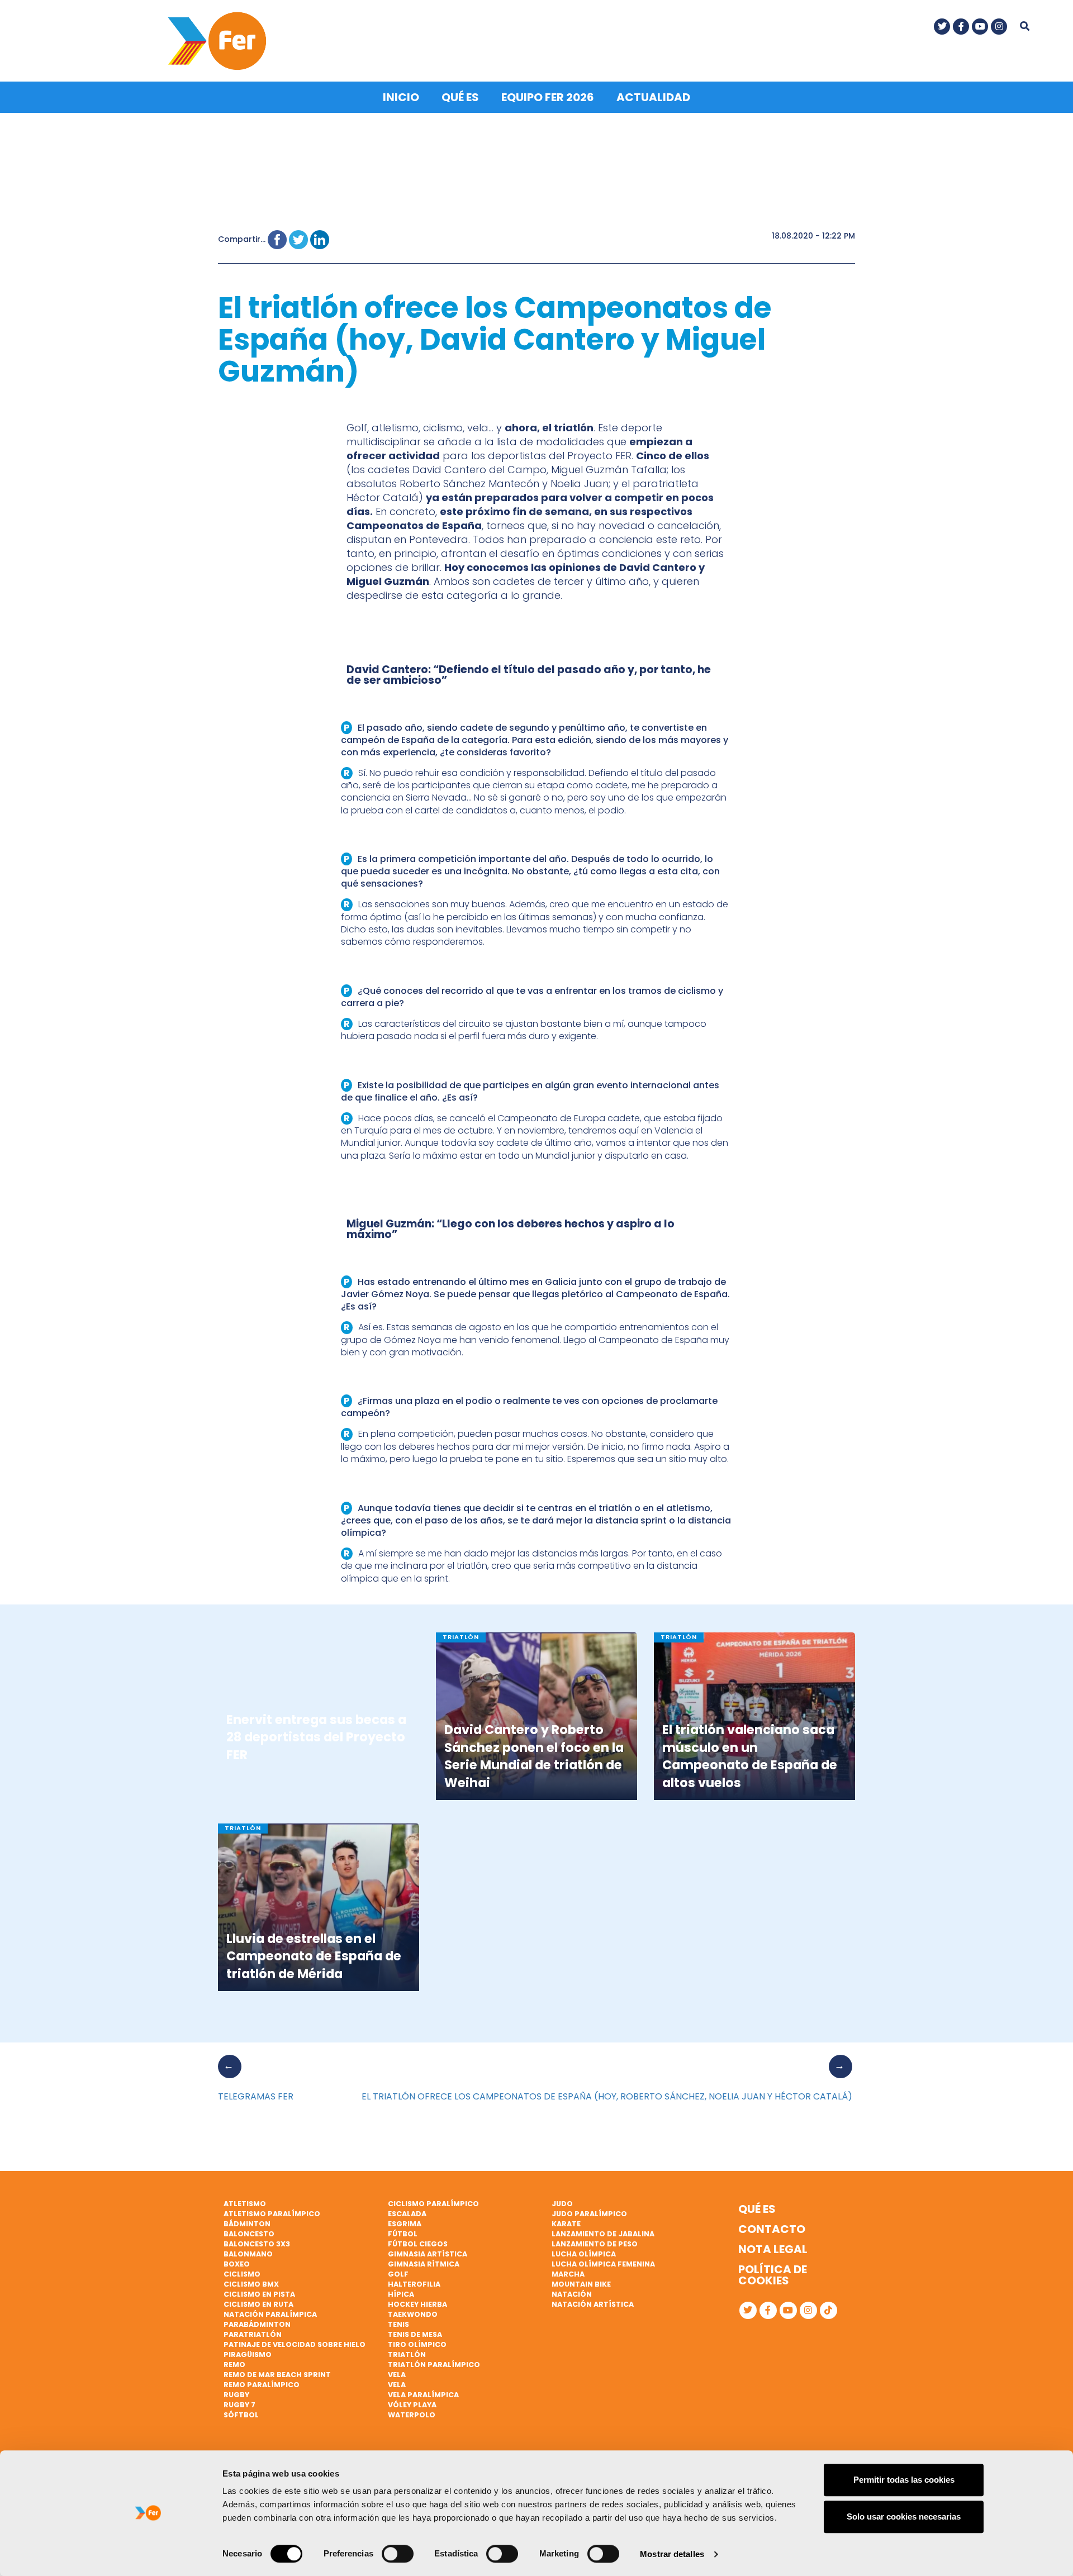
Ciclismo (242, 2274)
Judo (562, 2204)
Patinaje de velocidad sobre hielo (295, 2344)
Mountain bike (581, 2284)
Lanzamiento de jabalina (603, 2234)
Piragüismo (248, 2354)
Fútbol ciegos (418, 2244)
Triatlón (407, 2354)
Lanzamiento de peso (595, 2244)
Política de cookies (773, 2275)
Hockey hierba (417, 2304)
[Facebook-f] (961, 27)
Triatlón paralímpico (434, 2365)
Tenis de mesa (415, 2334)
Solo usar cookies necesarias (904, 2517)
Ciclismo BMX (251, 2284)
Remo (234, 2365)
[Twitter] (942, 27)
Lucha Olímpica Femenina (603, 2264)
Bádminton (247, 2224)
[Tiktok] (829, 2310)
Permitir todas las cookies (904, 2480)
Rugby (236, 2395)
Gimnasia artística (428, 2254)
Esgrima (405, 2224)
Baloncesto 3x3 (257, 2244)
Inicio (401, 97)
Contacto (772, 2229)
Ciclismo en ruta (258, 2304)
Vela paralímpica (423, 2395)
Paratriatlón (253, 2334)
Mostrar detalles (672, 2554)
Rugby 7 (239, 2405)
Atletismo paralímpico (272, 2214)
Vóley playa (412, 2405)
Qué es (460, 97)
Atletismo (245, 2204)
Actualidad (653, 97)
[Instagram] (999, 27)
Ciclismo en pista (259, 2294)
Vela (397, 2375)
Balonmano (248, 2254)
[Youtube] (980, 27)
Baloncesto (249, 2234)
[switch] (398, 2554)
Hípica (401, 2294)
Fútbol (403, 2234)
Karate (566, 2224)
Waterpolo (412, 2415)
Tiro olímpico (417, 2344)
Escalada (407, 2214)
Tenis (398, 2324)
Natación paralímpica (270, 2314)
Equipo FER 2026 (548, 97)
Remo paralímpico (262, 2385)
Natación (572, 2294)
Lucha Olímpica (584, 2254)
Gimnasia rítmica (424, 2264)
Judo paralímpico (589, 2214)
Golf (398, 2274)
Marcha (568, 2274)
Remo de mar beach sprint (277, 2375)
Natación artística (593, 2304)
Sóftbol (241, 2415)
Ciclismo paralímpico (433, 2204)
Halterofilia (414, 2284)
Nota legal (773, 2249)
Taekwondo (413, 2314)
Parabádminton (257, 2324)
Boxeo (237, 2264)
